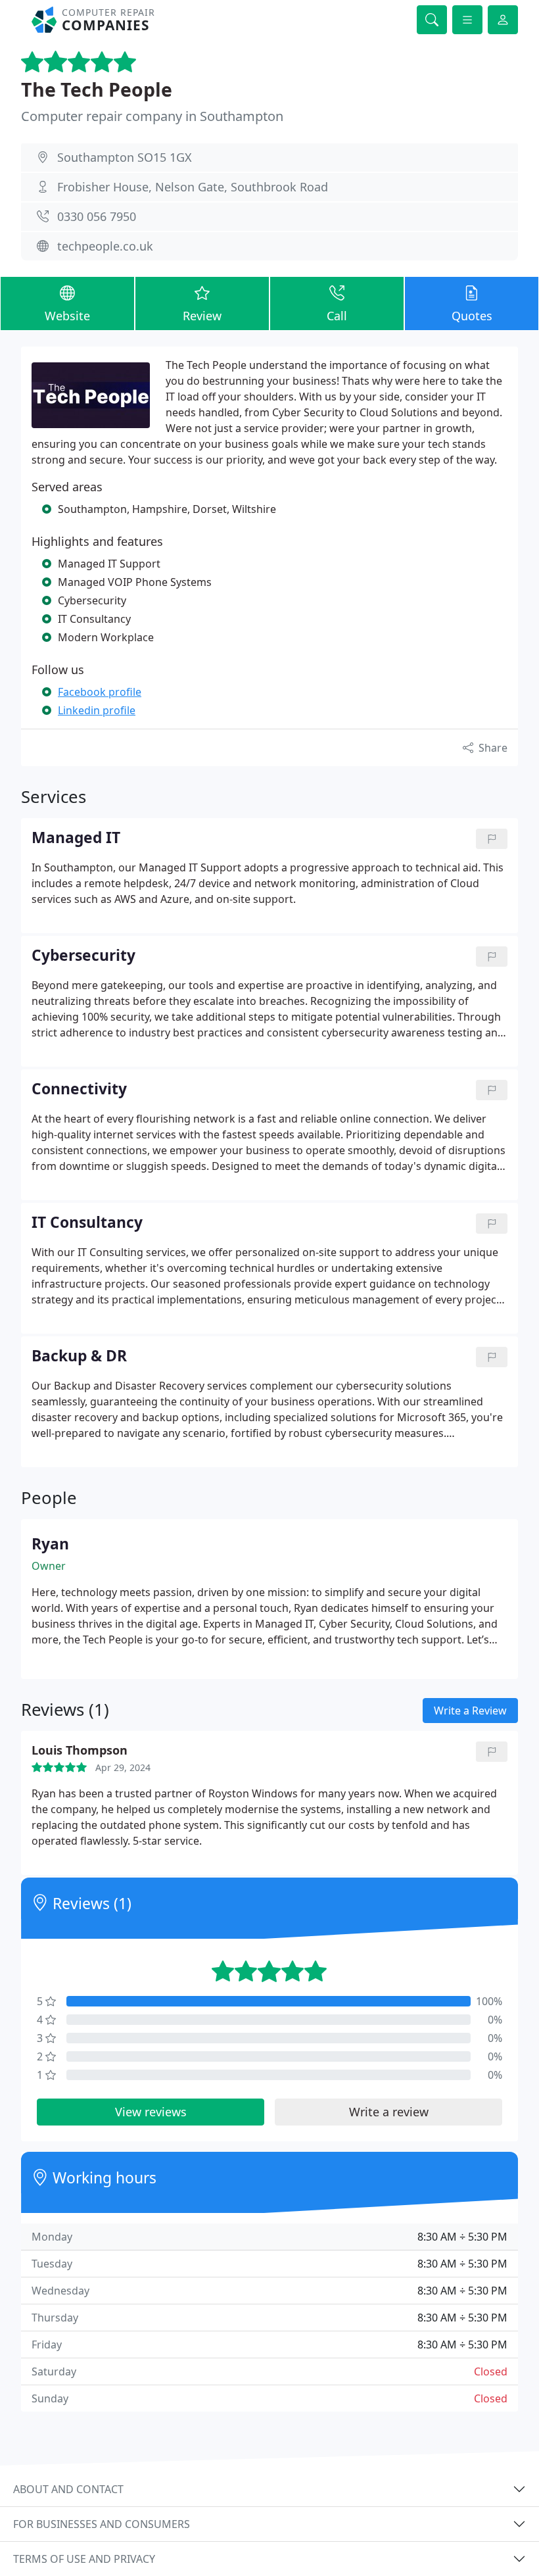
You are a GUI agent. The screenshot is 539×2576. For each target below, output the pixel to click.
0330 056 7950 (97, 216)
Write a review (389, 2112)
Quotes (472, 316)
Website (67, 316)
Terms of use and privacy (84, 2559)
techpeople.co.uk (105, 246)
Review (202, 316)
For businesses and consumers (102, 2524)
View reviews (151, 2112)
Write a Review (470, 1711)
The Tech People (97, 89)
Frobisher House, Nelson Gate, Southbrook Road (193, 187)
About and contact (68, 2489)
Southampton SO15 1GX (125, 157)
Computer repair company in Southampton (152, 116)
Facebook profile (100, 692)
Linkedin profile (97, 710)
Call (337, 316)
